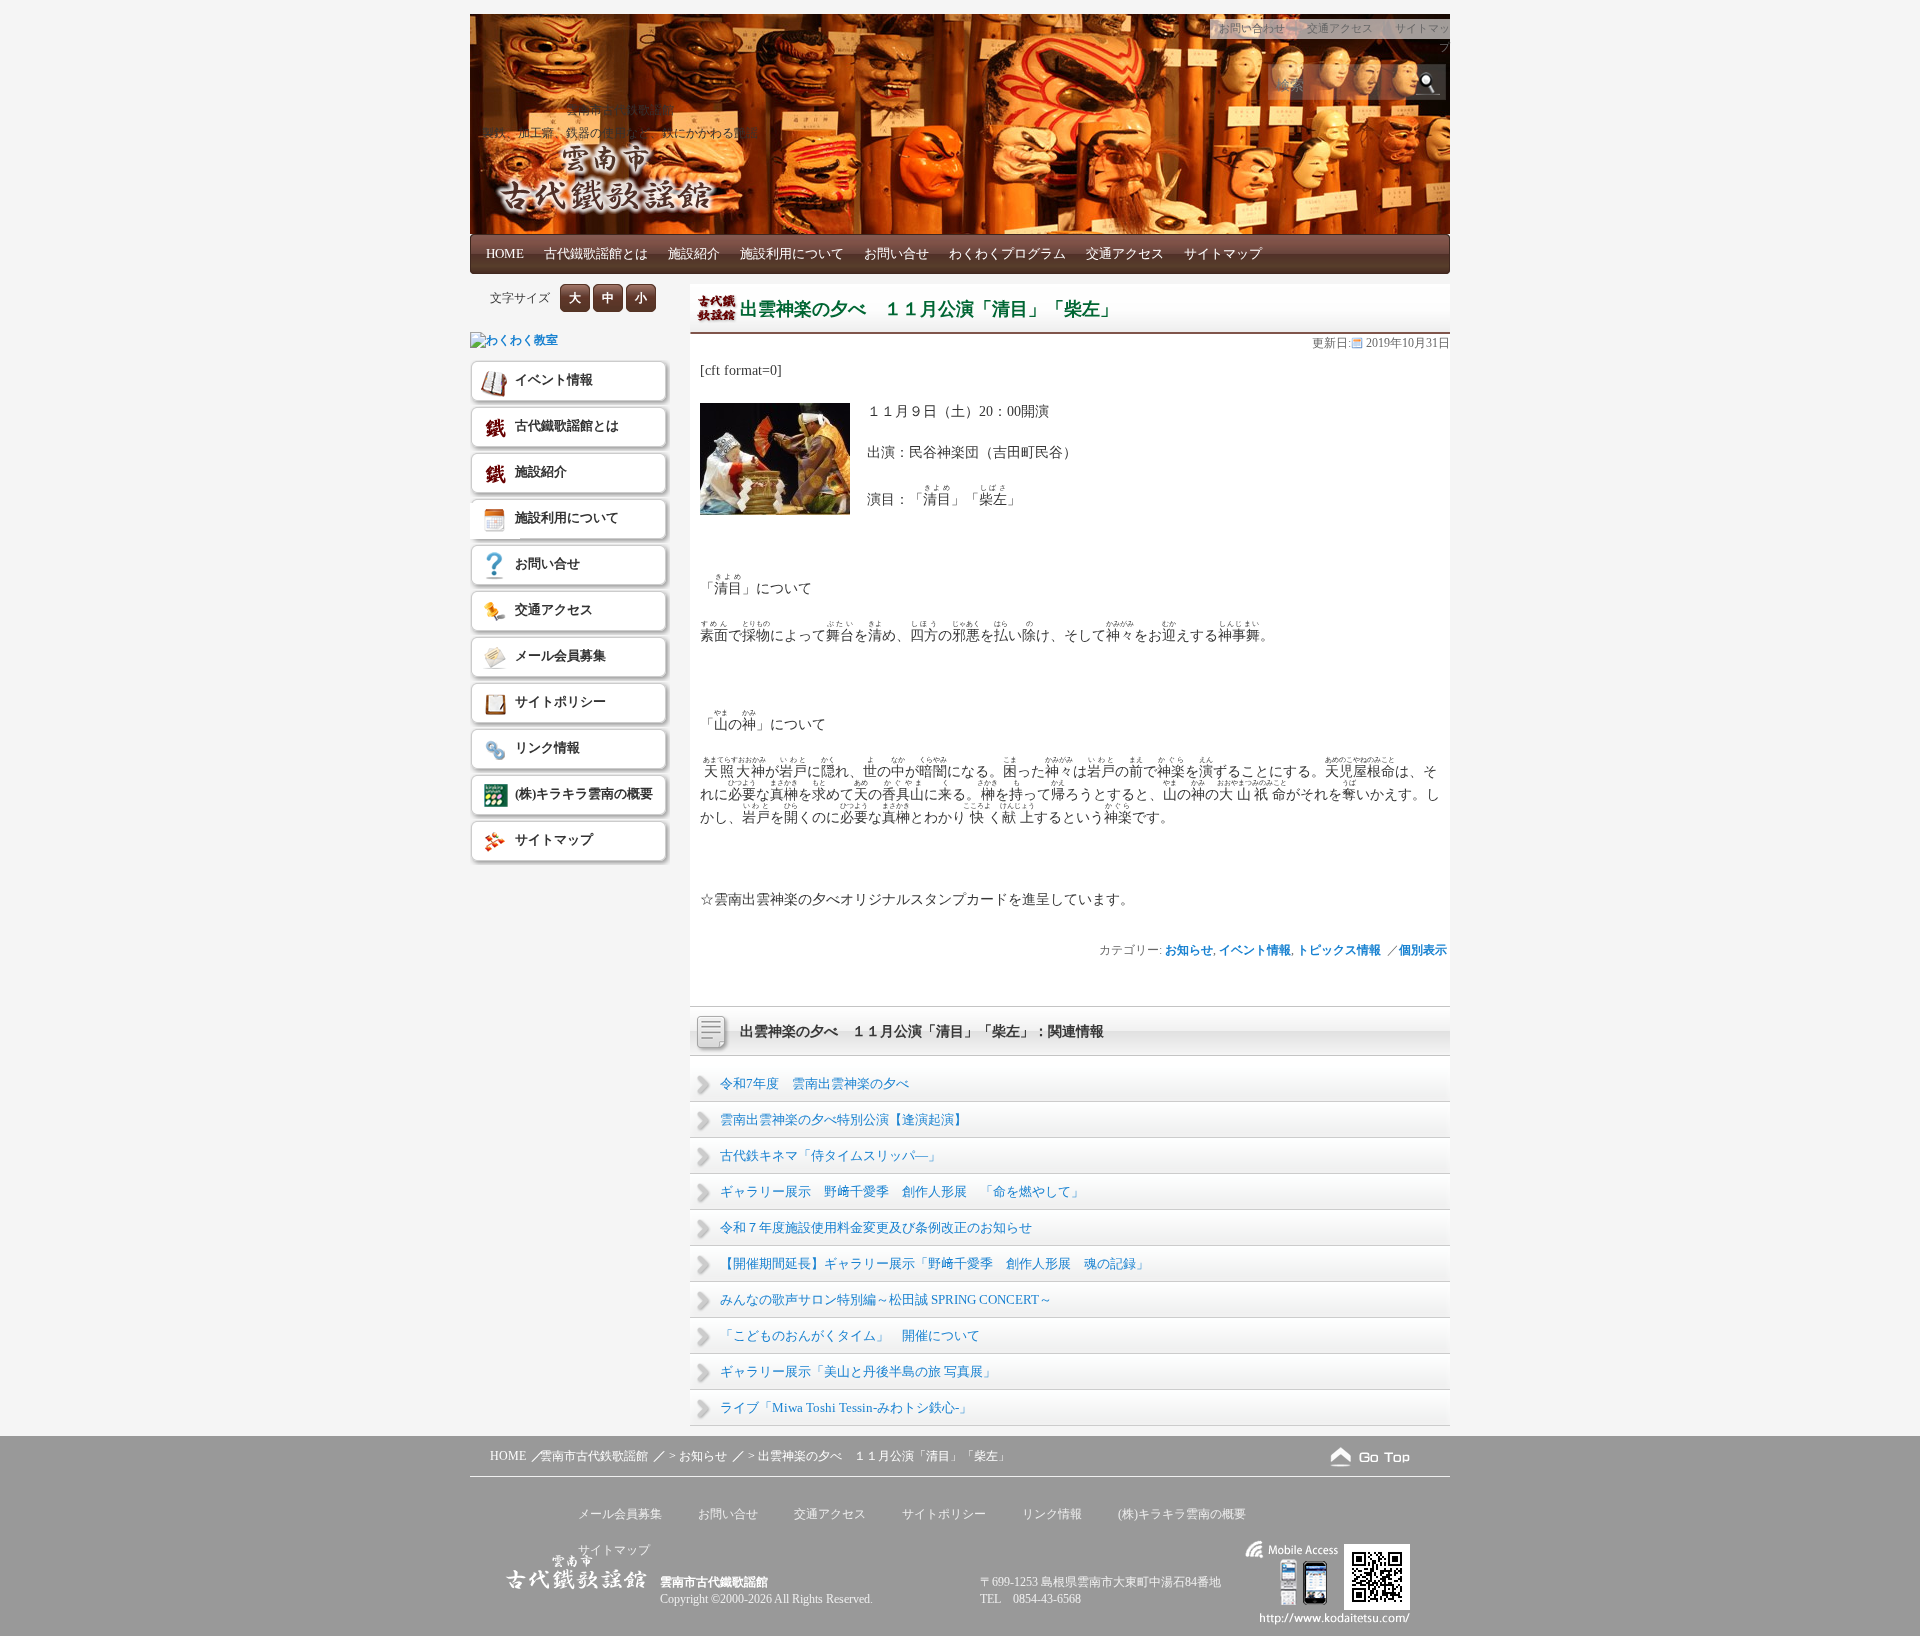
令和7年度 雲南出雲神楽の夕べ (814, 1083)
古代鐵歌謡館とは (596, 253)
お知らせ (1189, 950)
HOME (505, 253)
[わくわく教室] (514, 340)
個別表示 (1424, 950)
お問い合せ (896, 253)
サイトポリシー (560, 701)
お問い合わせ (1252, 28)
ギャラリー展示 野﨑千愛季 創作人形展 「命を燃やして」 (902, 1191)
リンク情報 (547, 747)
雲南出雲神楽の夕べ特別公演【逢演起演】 (843, 1119)
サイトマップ (1223, 253)
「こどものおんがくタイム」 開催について (850, 1335)
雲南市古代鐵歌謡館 (714, 1582)
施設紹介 (694, 253)
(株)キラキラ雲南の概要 (584, 793)
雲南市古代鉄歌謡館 (620, 110)
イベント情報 (1255, 950)
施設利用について (792, 253)
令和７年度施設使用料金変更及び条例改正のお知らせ (876, 1227)
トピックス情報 (1339, 950)
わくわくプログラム (1007, 253)
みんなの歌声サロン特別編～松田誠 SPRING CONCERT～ (886, 1299)
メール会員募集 (560, 655)
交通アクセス (1340, 28)
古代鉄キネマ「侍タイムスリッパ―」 (830, 1155)
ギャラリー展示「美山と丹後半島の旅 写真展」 (858, 1371)
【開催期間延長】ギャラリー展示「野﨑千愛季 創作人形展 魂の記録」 (934, 1263)
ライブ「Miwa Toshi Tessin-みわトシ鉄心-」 (846, 1407)
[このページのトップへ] (1370, 1456)
